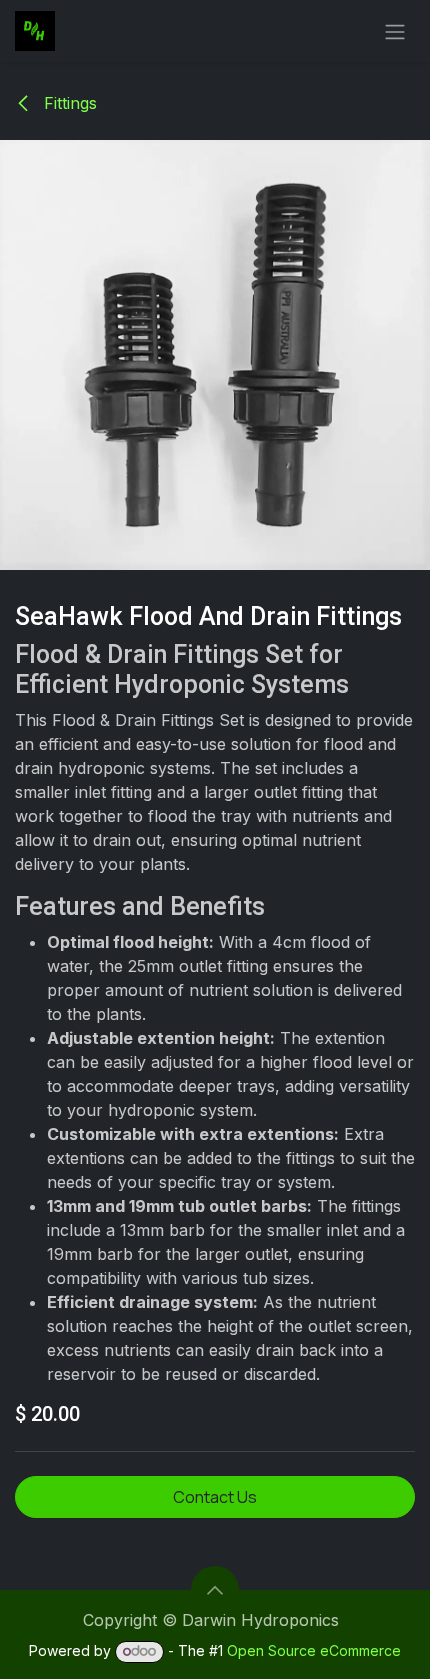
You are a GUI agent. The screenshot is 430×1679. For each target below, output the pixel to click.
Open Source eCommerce (314, 1650)
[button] (215, 1590)
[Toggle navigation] (395, 31)
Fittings (68, 103)
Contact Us (215, 1497)
